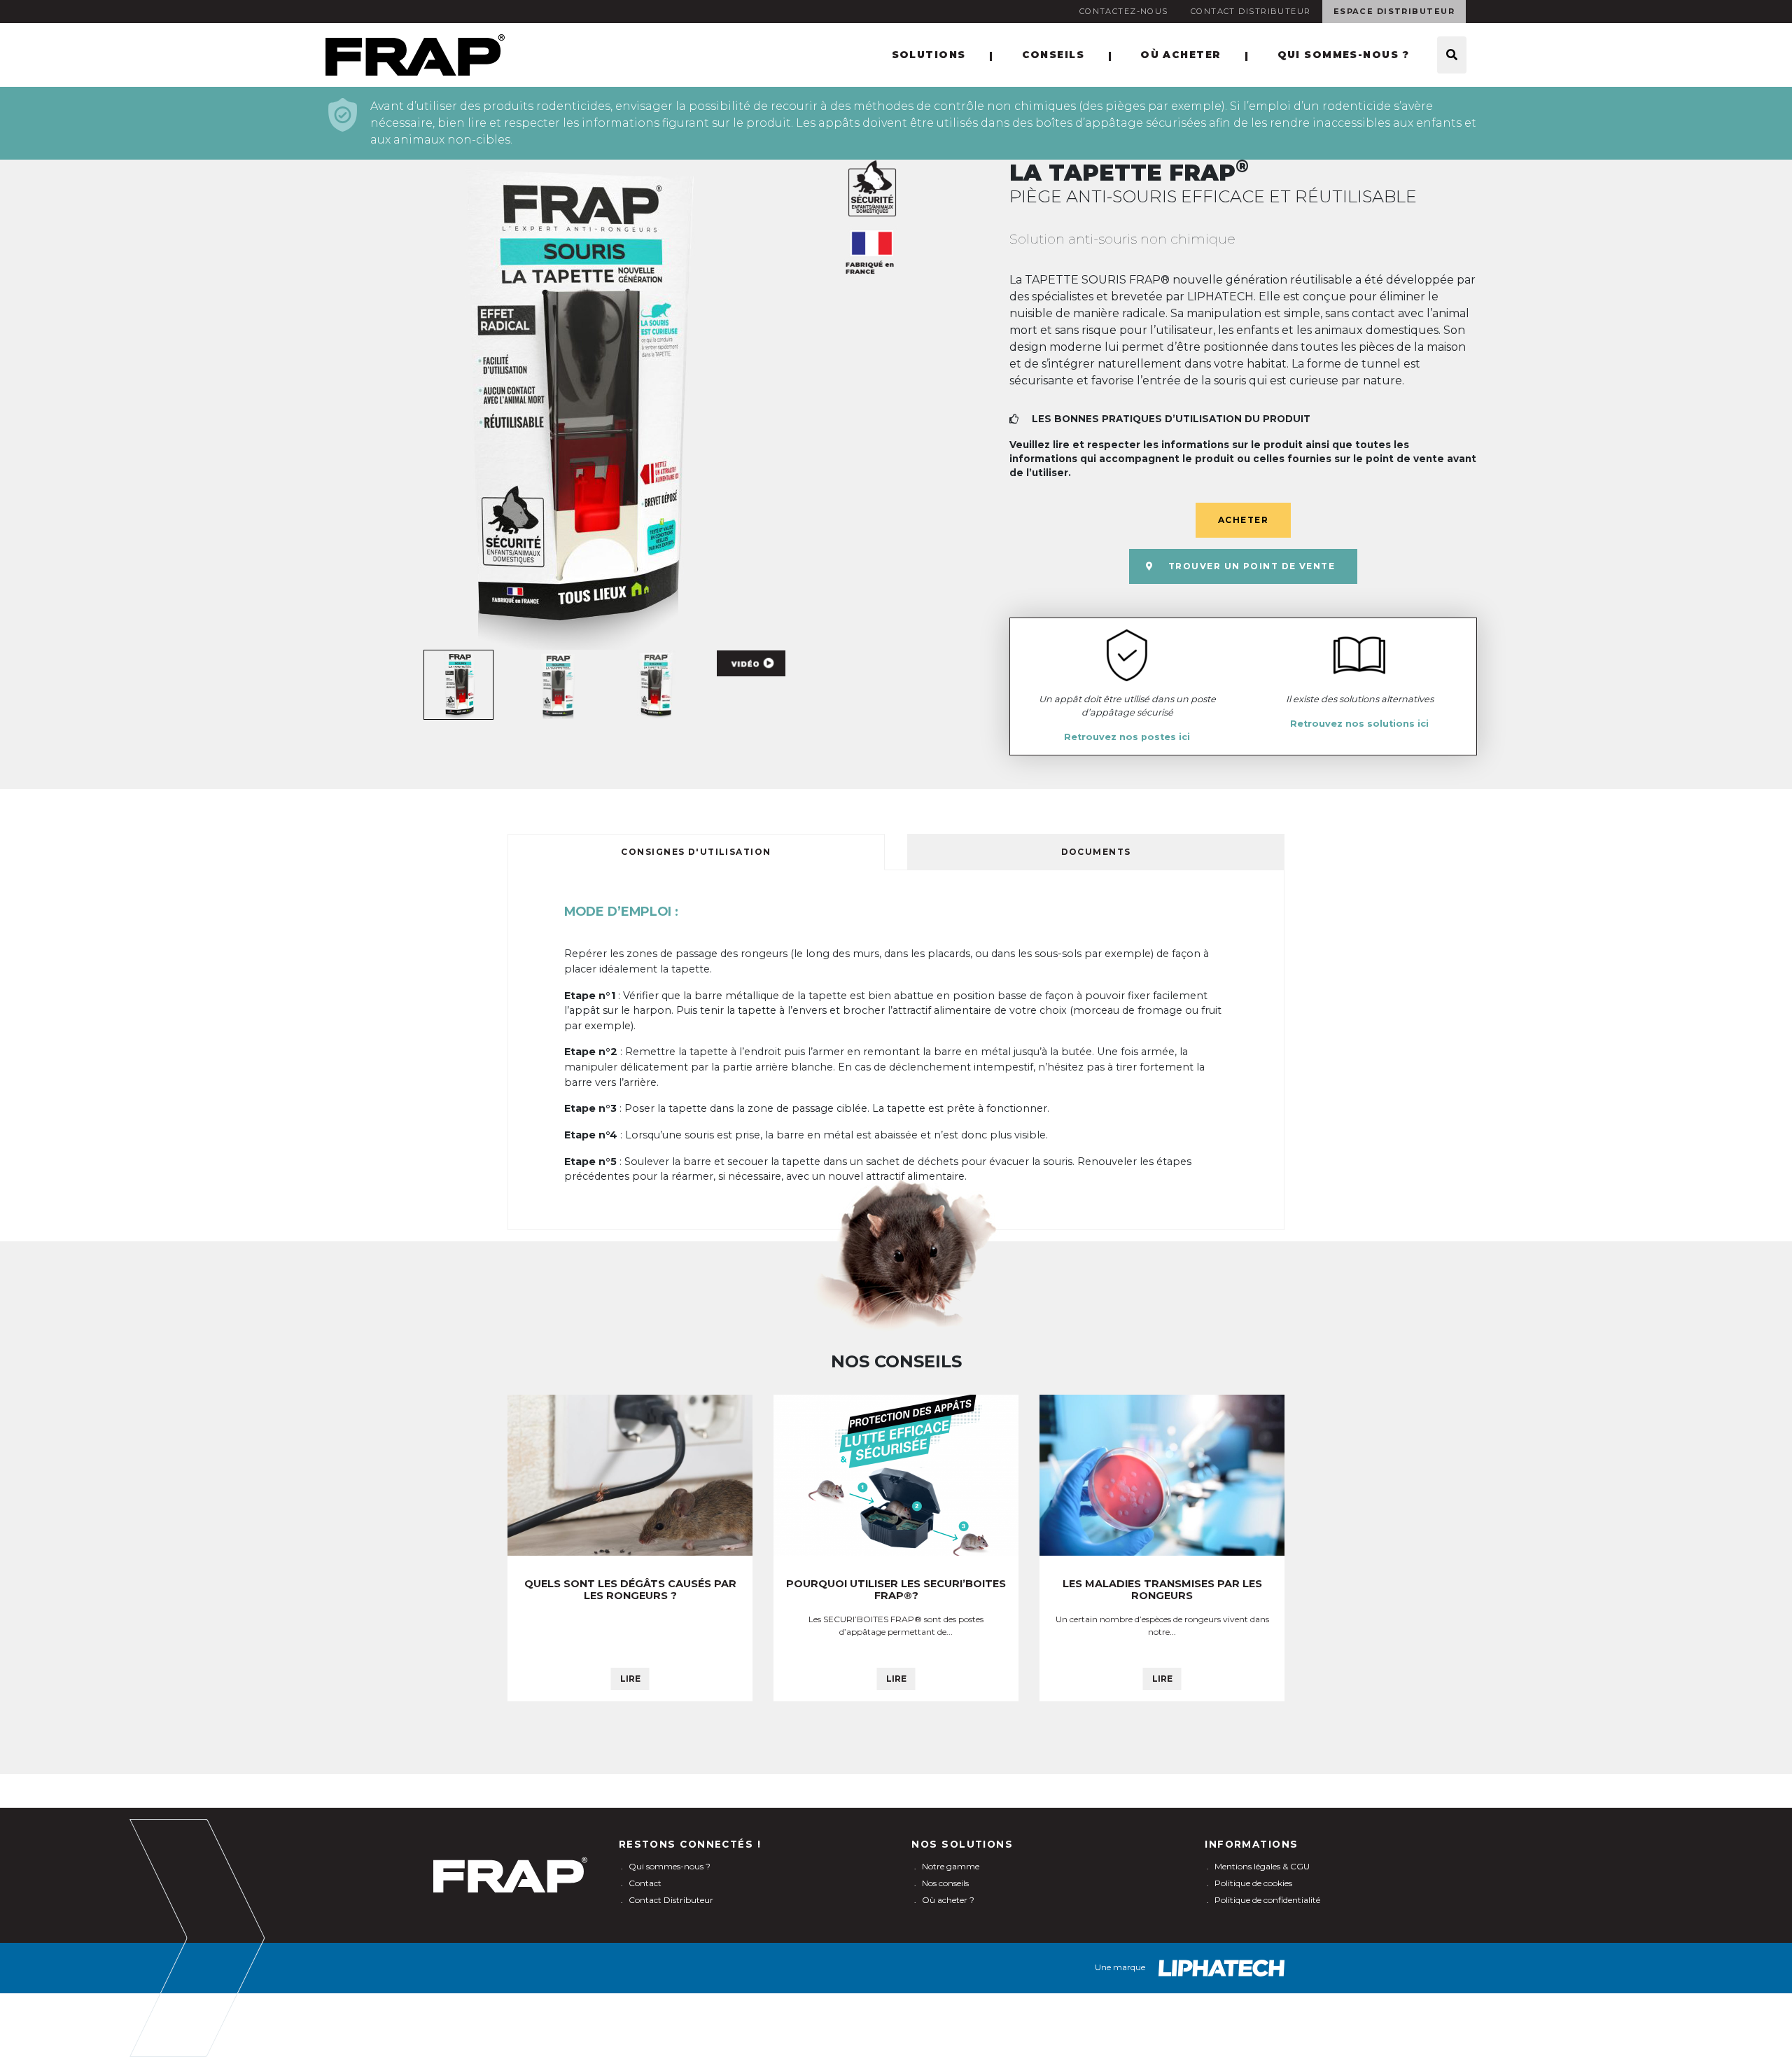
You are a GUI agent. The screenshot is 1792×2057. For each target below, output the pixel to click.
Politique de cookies (1253, 1883)
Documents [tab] (1096, 852)
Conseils (1053, 55)
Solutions (929, 55)
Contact (645, 1883)
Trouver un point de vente (1252, 566)
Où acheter (1181, 55)
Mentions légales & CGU (1262, 1866)
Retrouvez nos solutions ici (1359, 724)
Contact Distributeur (1251, 11)
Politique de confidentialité (1267, 1900)
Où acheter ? (948, 1900)
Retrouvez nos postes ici (1127, 737)
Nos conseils (945, 1883)
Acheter (1243, 520)
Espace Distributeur (1394, 11)
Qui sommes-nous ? (1343, 55)
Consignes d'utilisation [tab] (696, 852)
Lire (630, 1679)
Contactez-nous (1124, 11)
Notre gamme (951, 1866)
